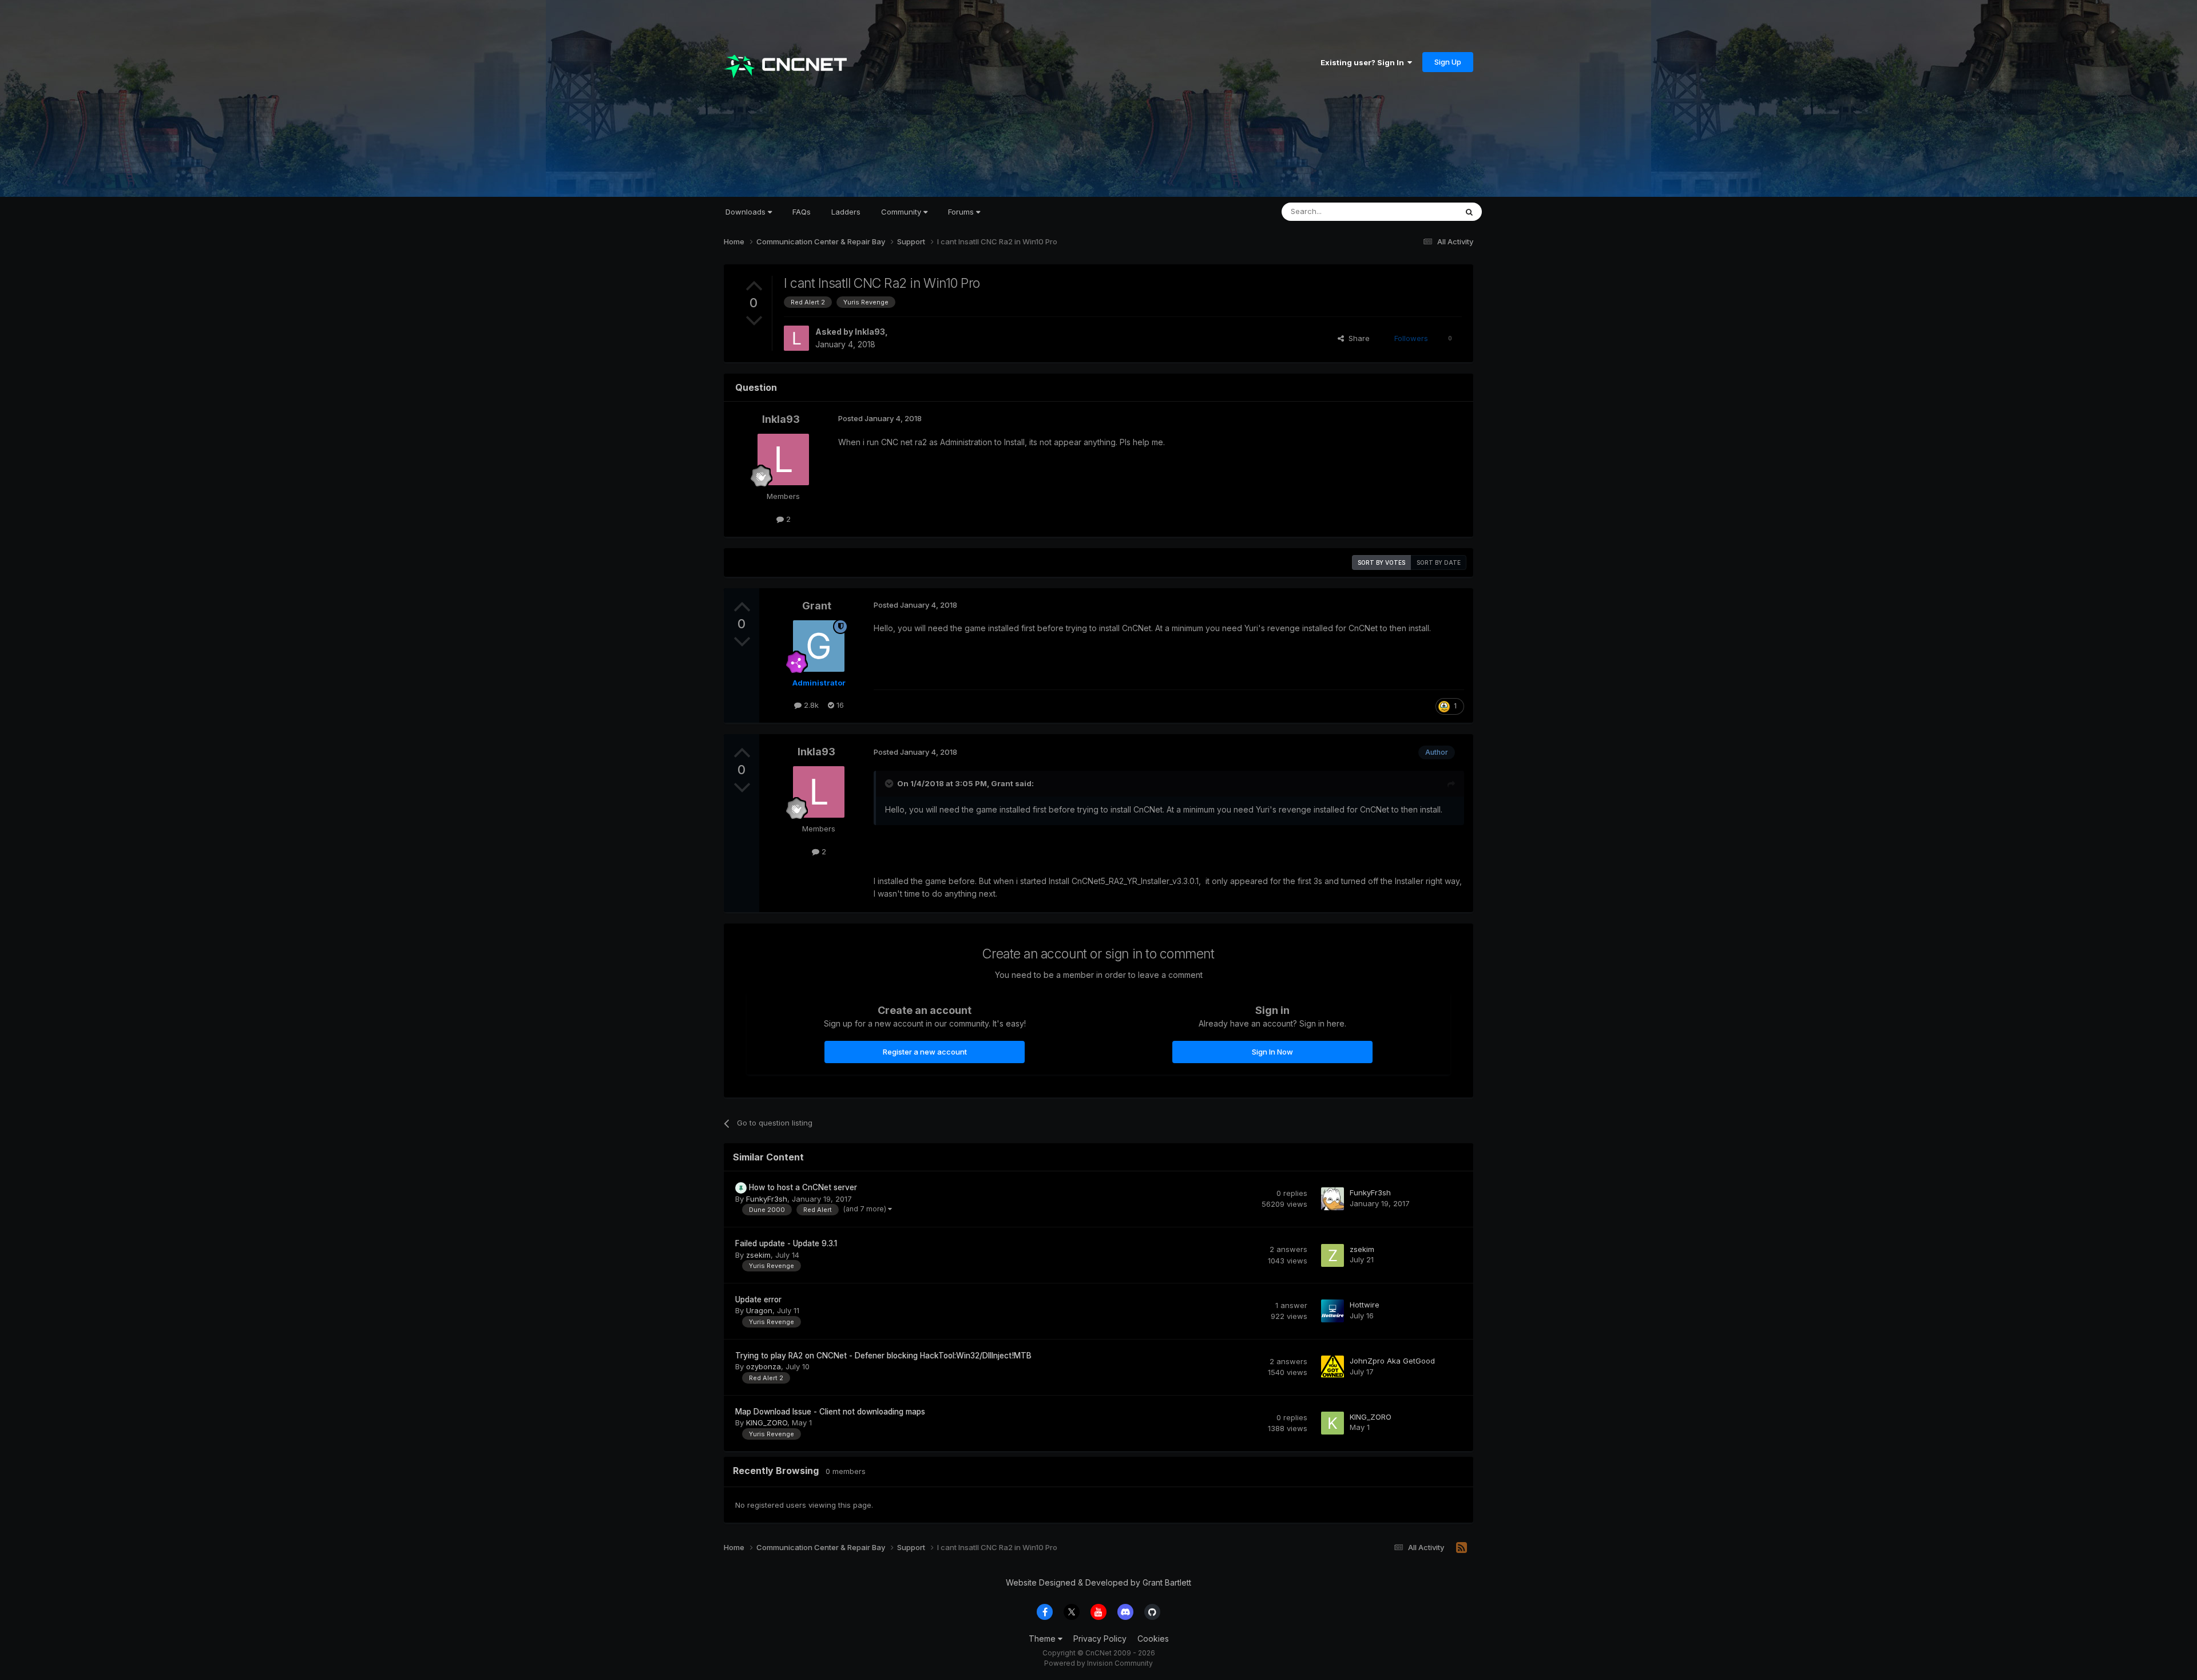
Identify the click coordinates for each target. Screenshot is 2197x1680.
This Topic (1423, 211)
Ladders (846, 212)
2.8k (810, 705)
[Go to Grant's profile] (819, 646)
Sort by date (1439, 562)
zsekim (758, 1255)
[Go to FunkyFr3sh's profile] (1333, 1199)
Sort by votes (1381, 562)
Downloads (747, 212)
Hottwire (1365, 1305)
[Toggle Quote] (890, 783)
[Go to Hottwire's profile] (1333, 1311)
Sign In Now (1272, 1052)
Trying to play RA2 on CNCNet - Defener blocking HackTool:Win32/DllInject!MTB (883, 1356)
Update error (758, 1299)
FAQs (802, 212)
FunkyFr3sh (767, 1199)
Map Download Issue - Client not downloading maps (830, 1412)
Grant (817, 606)
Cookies (1153, 1639)
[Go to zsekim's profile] (1333, 1255)
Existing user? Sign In (1364, 62)
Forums (962, 212)
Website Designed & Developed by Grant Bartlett (1098, 1582)
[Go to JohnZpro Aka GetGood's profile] (1333, 1367)
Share (1357, 338)
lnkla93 (870, 332)
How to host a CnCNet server (803, 1187)
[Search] (1469, 212)
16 (839, 705)
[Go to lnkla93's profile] (796, 338)
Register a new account (925, 1052)
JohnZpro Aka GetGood (1392, 1361)
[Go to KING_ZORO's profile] (1333, 1423)
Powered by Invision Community (1098, 1663)
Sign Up (1448, 62)
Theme (1043, 1639)
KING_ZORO (767, 1423)
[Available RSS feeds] (1462, 1548)
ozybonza (764, 1366)
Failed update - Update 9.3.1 (786, 1243)
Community (902, 212)
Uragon (759, 1310)
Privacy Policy (1100, 1639)
